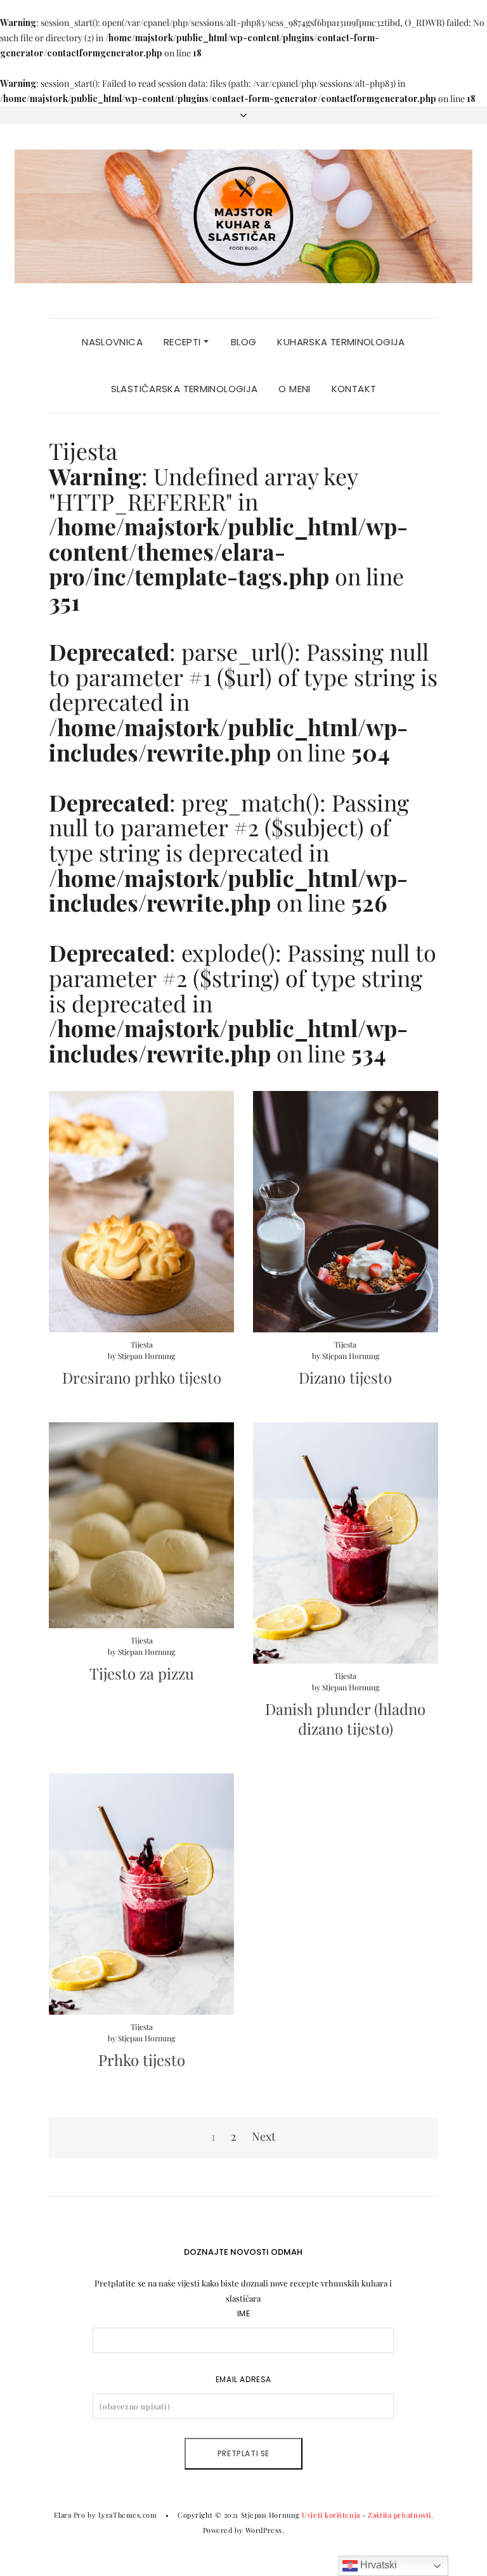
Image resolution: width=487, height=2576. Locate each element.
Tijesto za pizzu (142, 1673)
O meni (294, 389)
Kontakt (354, 389)
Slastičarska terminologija (185, 389)
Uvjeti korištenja (331, 2515)
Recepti (184, 342)
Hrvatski (377, 2565)
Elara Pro (70, 2515)
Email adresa (243, 2379)
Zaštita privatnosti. (400, 2515)
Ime (244, 2313)
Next (263, 2136)
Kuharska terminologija (341, 342)
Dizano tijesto (345, 1377)
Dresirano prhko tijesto (142, 1377)
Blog (244, 342)
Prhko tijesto (142, 2060)
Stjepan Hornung (146, 1356)
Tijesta (142, 1344)
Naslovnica (112, 342)
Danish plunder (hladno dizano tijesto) (345, 1718)
